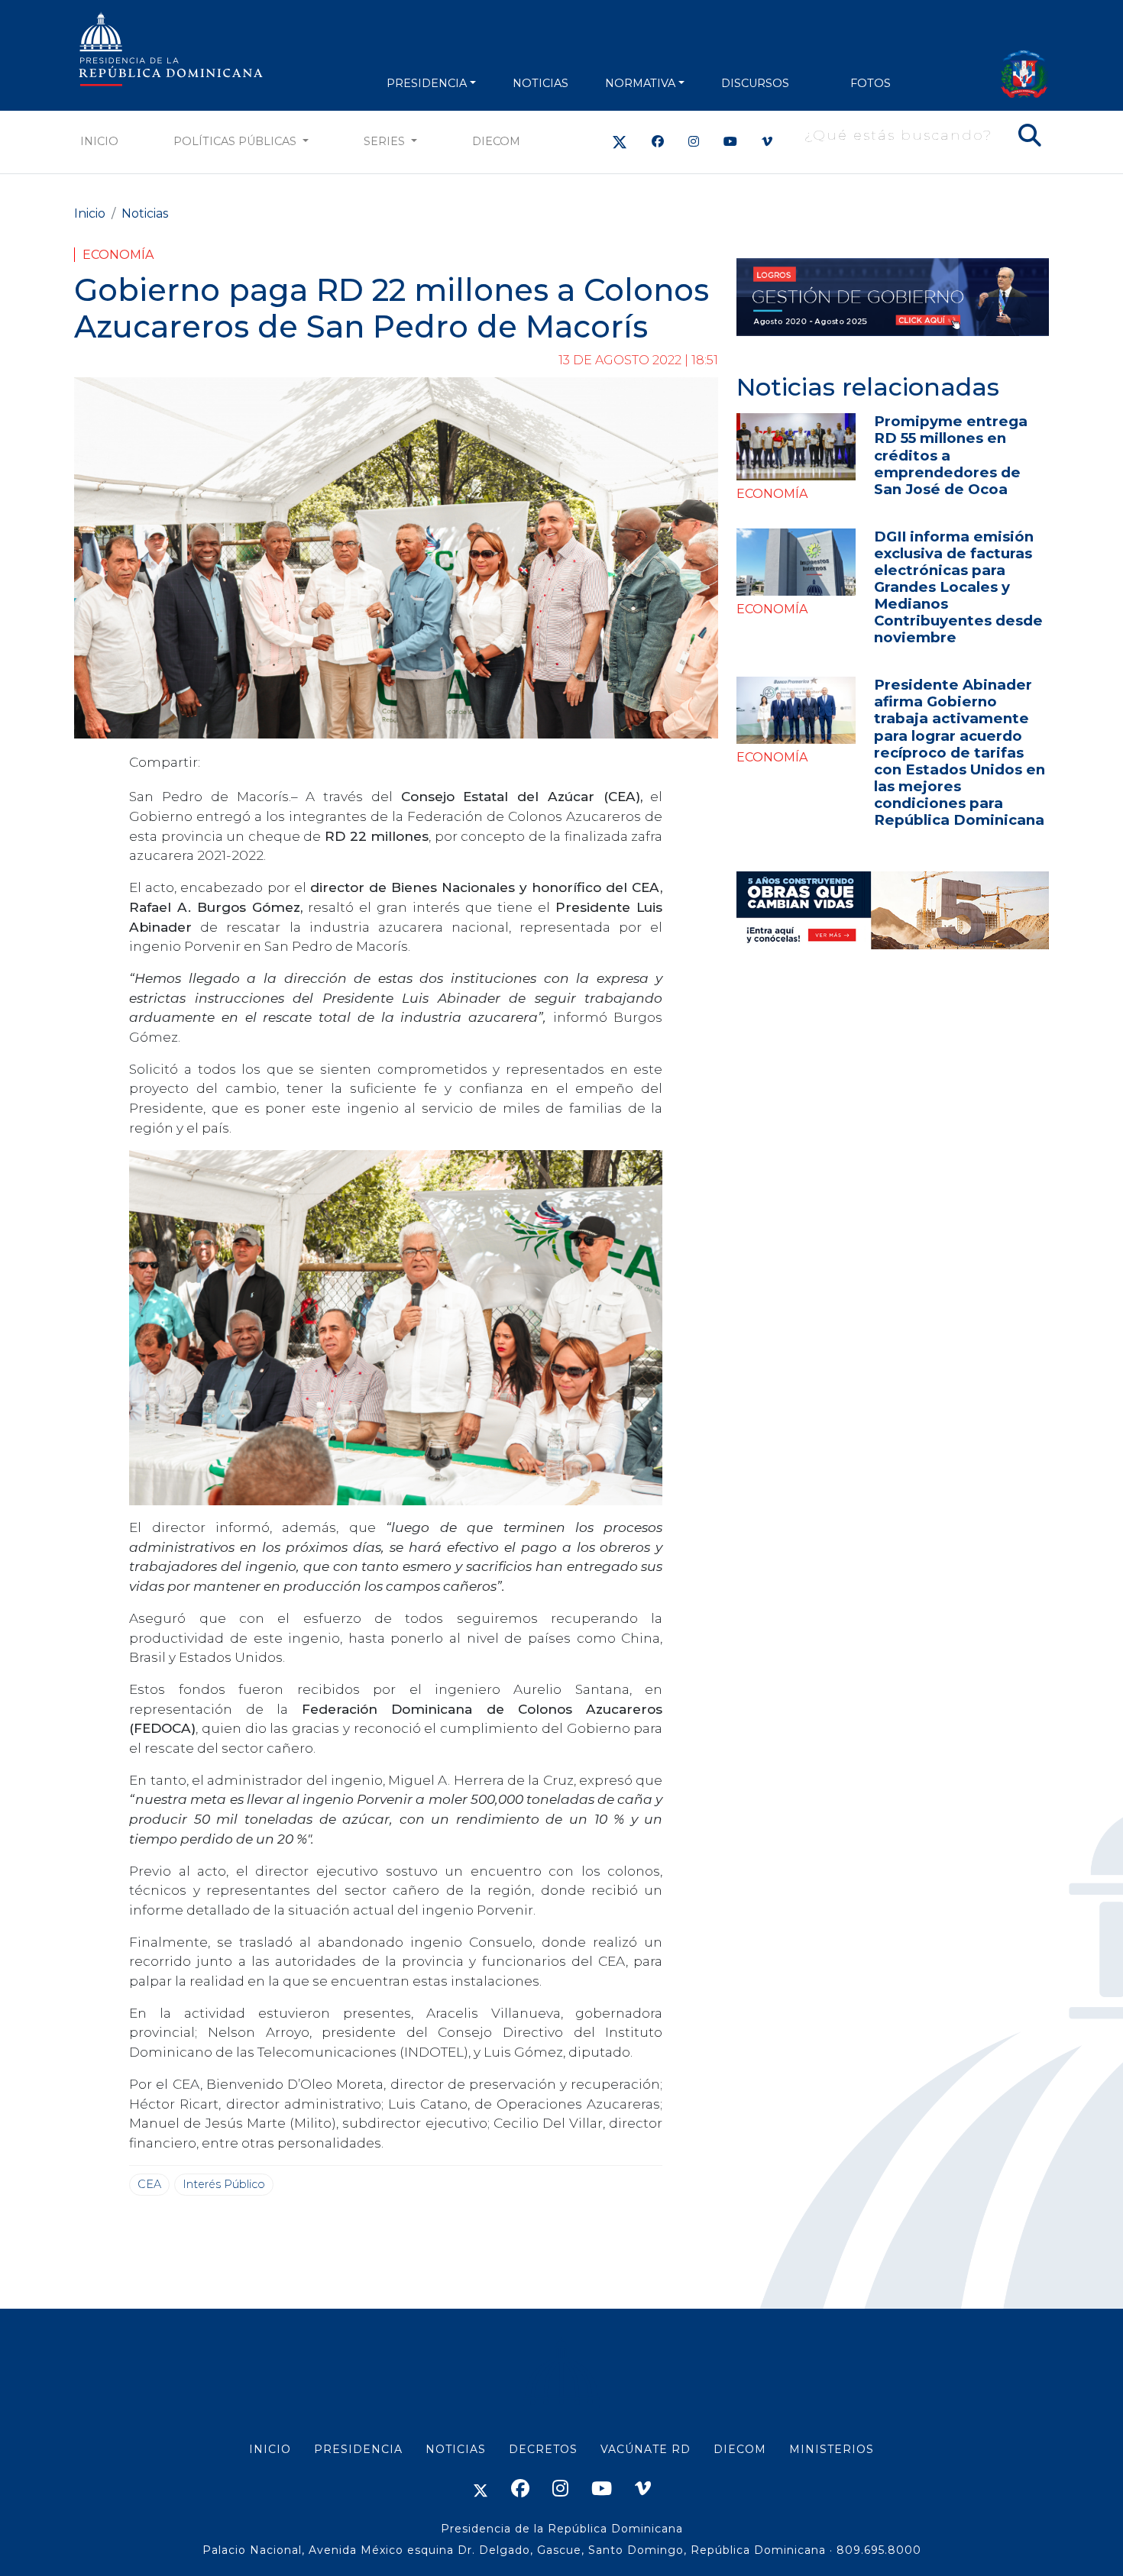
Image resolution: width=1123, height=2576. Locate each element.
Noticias (145, 213)
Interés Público (224, 2184)
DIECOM (496, 141)
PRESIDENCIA (427, 83)
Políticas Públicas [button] (236, 141)
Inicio (99, 141)
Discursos (755, 83)
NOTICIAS (540, 83)
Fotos (871, 83)
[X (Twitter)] (620, 142)
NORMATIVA (640, 83)
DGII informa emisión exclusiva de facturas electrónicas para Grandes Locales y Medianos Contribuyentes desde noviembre (958, 587)
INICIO (270, 2449)
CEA (149, 2184)
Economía (118, 255)
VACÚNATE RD (646, 2449)
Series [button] (386, 141)
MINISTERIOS (832, 2449)
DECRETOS (543, 2449)
